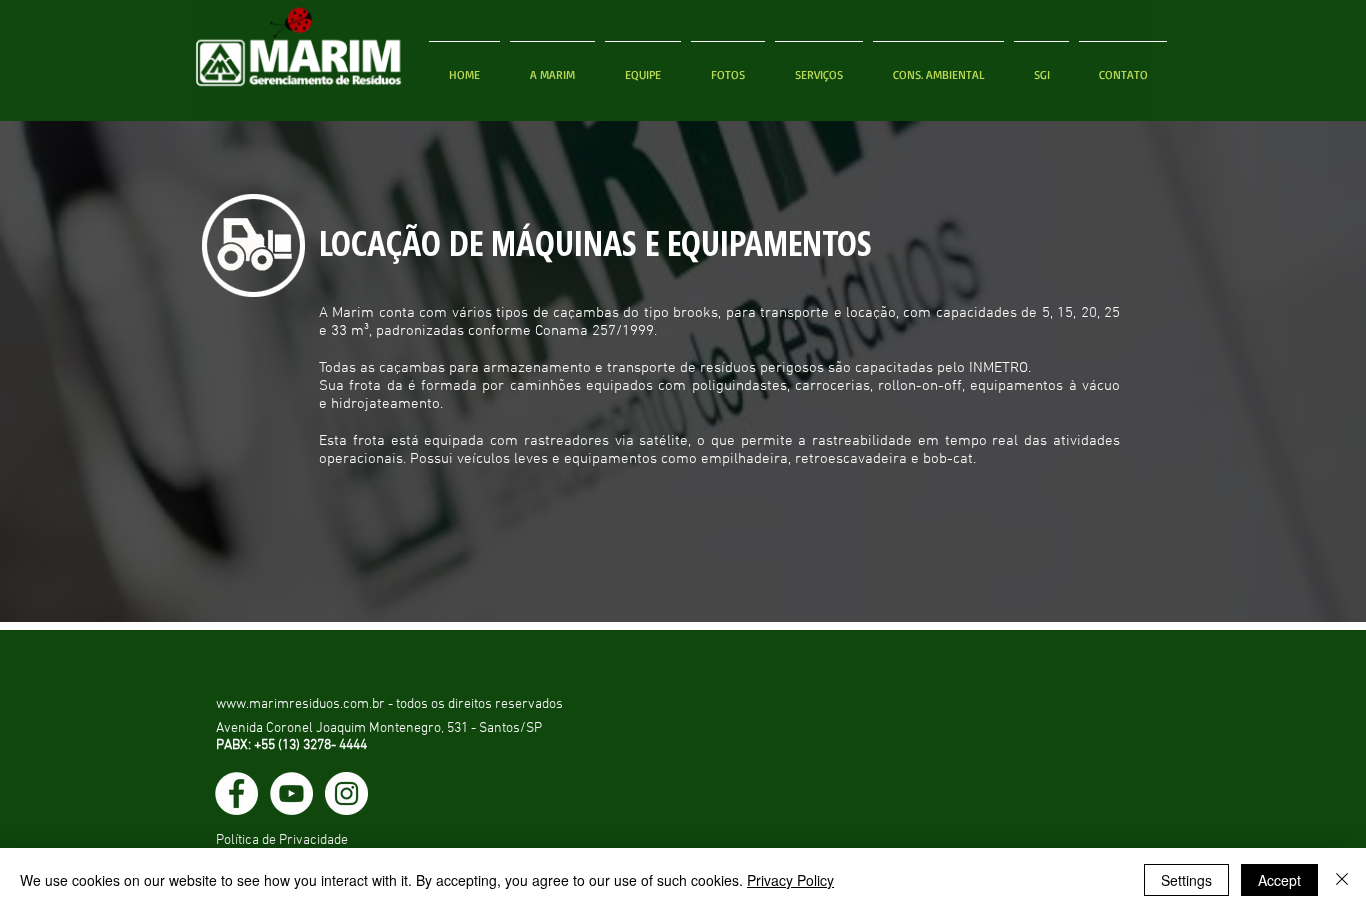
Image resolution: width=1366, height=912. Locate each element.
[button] (728, 66)
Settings (1186, 880)
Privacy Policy (790, 880)
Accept (1279, 880)
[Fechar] (1342, 880)
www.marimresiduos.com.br (300, 704)
